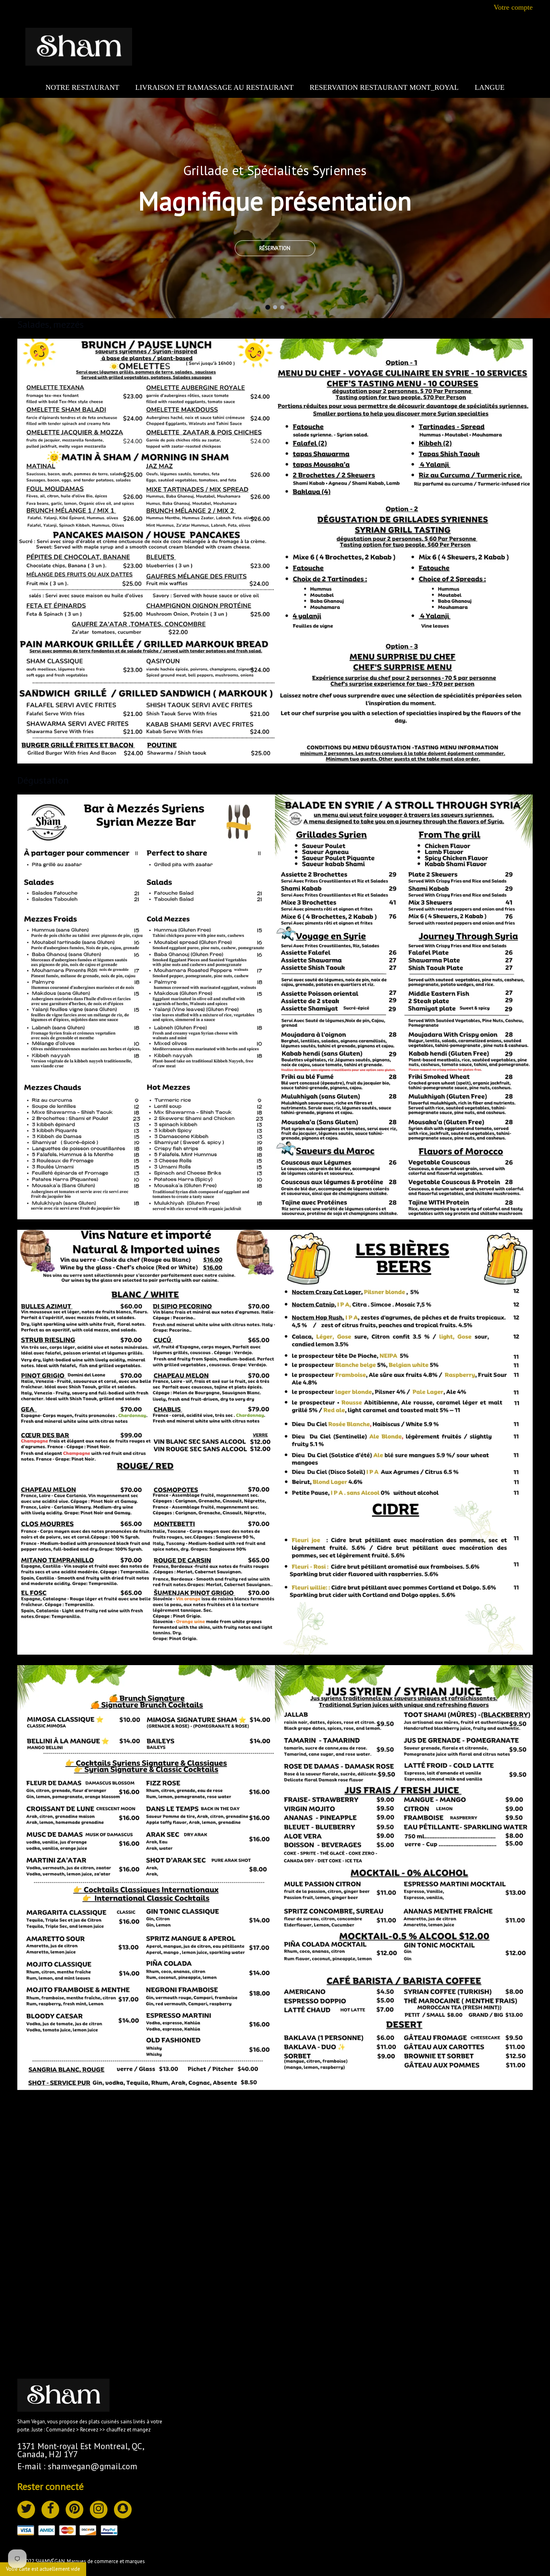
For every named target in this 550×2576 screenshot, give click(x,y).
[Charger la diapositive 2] (275, 306)
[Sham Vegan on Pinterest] (74, 2510)
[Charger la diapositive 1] (268, 306)
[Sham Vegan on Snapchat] (123, 2510)
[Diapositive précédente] (485, 294)
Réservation (275, 248)
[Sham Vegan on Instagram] (99, 2510)
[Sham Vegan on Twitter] (26, 2510)
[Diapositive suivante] (542, 294)
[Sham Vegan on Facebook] (50, 2510)
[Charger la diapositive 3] (282, 306)
